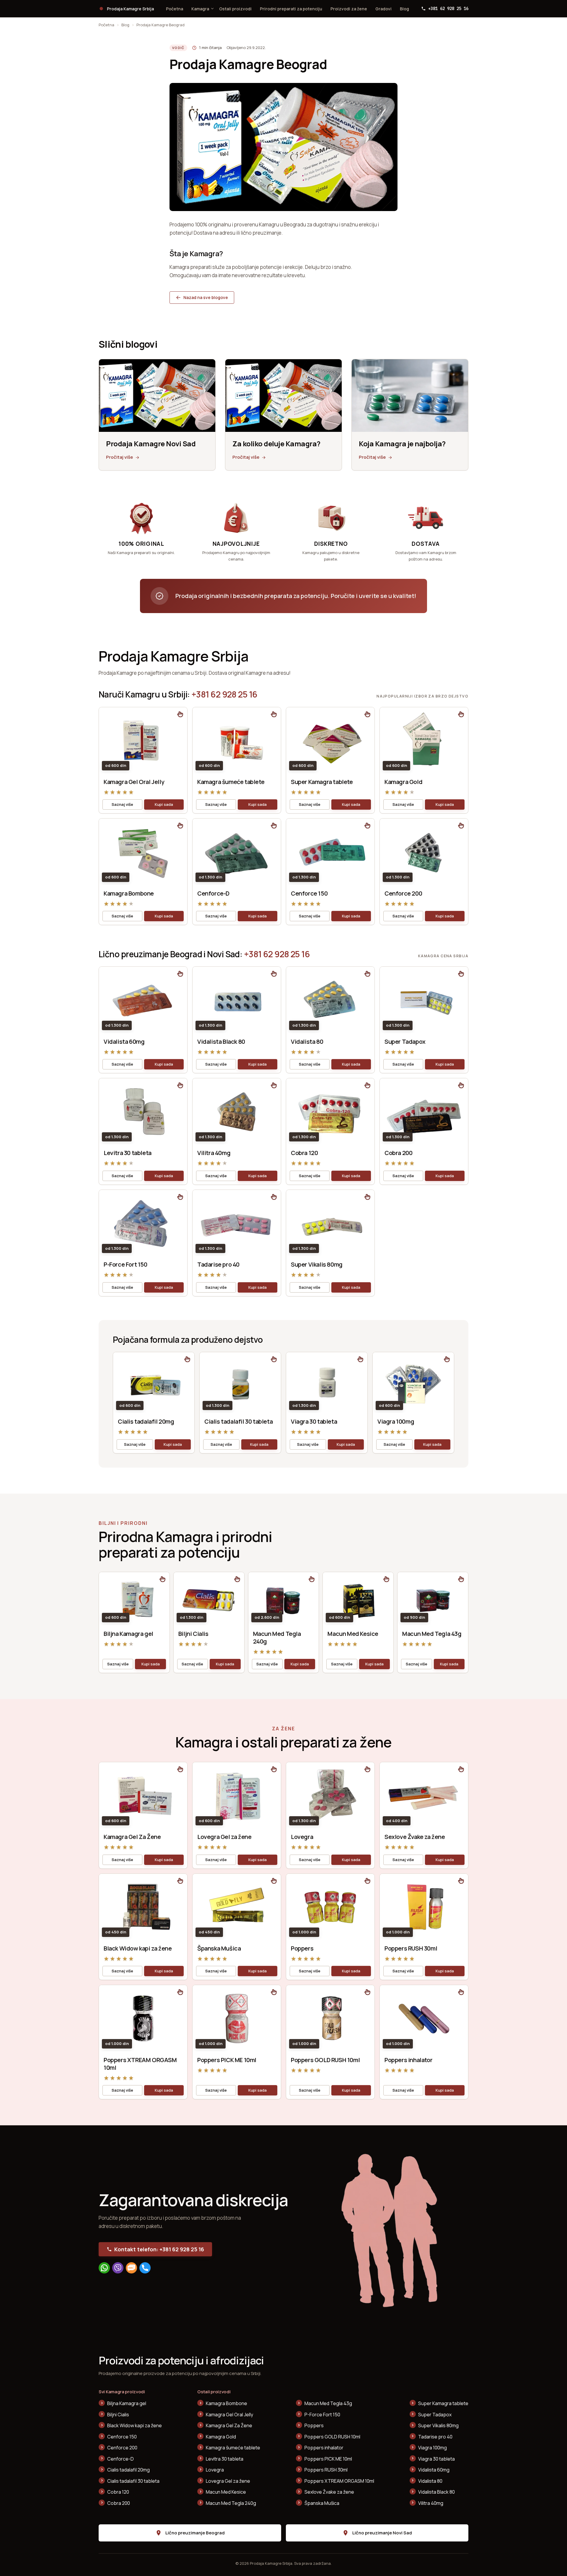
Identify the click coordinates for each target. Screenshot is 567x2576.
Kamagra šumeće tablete (231, 782)
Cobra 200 (398, 1153)
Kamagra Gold (403, 782)
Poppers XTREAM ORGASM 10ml (140, 2064)
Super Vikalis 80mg (317, 1264)
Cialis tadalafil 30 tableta (238, 1421)
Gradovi (383, 9)
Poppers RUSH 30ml (411, 1948)
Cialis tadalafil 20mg (146, 1421)
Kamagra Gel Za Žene (132, 1837)
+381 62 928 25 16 (224, 694)
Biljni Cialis (193, 1634)
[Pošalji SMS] (131, 2268)
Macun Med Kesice (353, 1634)
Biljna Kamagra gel (128, 1634)
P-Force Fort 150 (126, 1264)
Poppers (302, 1948)
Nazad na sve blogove (206, 297)
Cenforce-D (213, 893)
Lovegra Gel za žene (224, 1837)
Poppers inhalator (408, 2060)
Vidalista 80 (307, 1042)
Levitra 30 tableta (128, 1153)
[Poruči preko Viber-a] (118, 2268)
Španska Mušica (219, 1948)
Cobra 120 (304, 1153)
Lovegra (302, 1837)
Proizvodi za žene (349, 9)
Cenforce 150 (309, 893)
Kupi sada (164, 804)
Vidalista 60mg (124, 1042)
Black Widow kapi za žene (138, 1948)
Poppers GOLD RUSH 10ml (325, 2060)
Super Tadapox (405, 1042)
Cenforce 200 (403, 893)
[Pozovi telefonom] (145, 2268)
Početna (175, 9)
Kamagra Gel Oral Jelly (134, 782)
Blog (404, 9)
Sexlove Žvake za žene (415, 1837)
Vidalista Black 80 (221, 1042)
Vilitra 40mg (214, 1153)
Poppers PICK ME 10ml (227, 2060)
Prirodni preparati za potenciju (291, 9)
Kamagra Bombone (129, 893)
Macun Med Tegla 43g (432, 1634)
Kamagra (200, 9)
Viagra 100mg (396, 1421)
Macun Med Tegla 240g (277, 1637)
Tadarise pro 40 (218, 1264)
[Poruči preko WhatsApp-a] (104, 2268)
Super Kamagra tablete (322, 782)
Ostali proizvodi (235, 9)
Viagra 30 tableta (314, 1421)
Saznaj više (122, 804)
